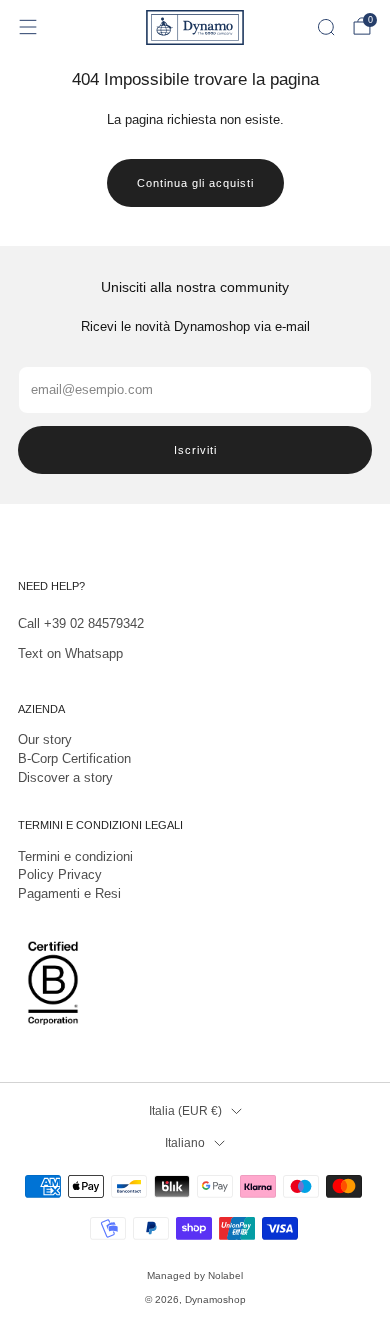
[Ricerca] (326, 27)
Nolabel (225, 1275)
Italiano (185, 1142)
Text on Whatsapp (70, 653)
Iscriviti (195, 450)
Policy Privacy (60, 874)
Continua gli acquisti (195, 183)
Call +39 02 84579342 (81, 623)
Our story (45, 739)
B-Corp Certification (74, 758)
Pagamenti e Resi (69, 893)
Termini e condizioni (75, 856)
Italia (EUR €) (185, 1110)
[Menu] (28, 27)
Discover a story (65, 777)
